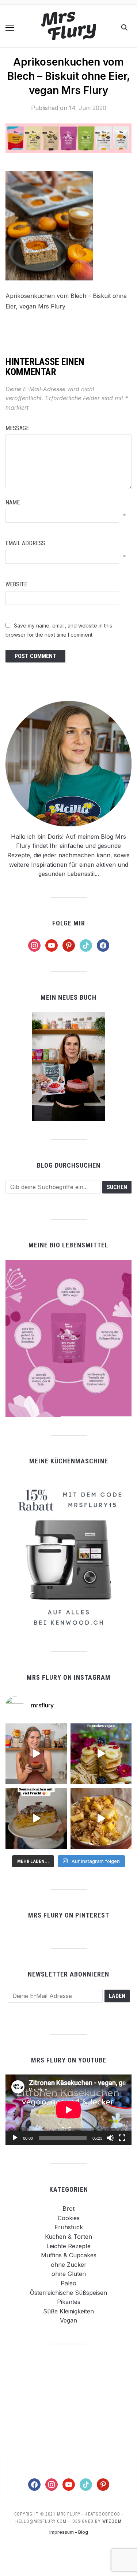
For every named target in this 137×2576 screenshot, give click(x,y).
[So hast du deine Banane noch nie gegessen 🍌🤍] (101, 1818)
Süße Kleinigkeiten (68, 2311)
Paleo (68, 2283)
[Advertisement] (69, 2399)
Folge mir (69, 923)
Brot (68, 2209)
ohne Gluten (69, 2274)
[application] (68, 2110)
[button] (10, 28)
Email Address (25, 543)
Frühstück (69, 2227)
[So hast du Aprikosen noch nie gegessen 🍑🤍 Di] (36, 1754)
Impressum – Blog (69, 2532)
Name (13, 502)
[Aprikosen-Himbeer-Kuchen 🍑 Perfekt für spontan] (36, 1818)
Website (16, 584)
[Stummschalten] (110, 2138)
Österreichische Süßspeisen (68, 2293)
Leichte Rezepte (68, 2246)
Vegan (68, 2320)
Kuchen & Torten (68, 2237)
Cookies (69, 2218)
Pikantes (69, 2302)
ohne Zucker (69, 2265)
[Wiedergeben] (15, 2138)
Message (17, 428)
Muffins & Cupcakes (69, 2255)
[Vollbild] (122, 2138)
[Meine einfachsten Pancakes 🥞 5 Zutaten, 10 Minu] (101, 1754)
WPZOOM (112, 2521)
